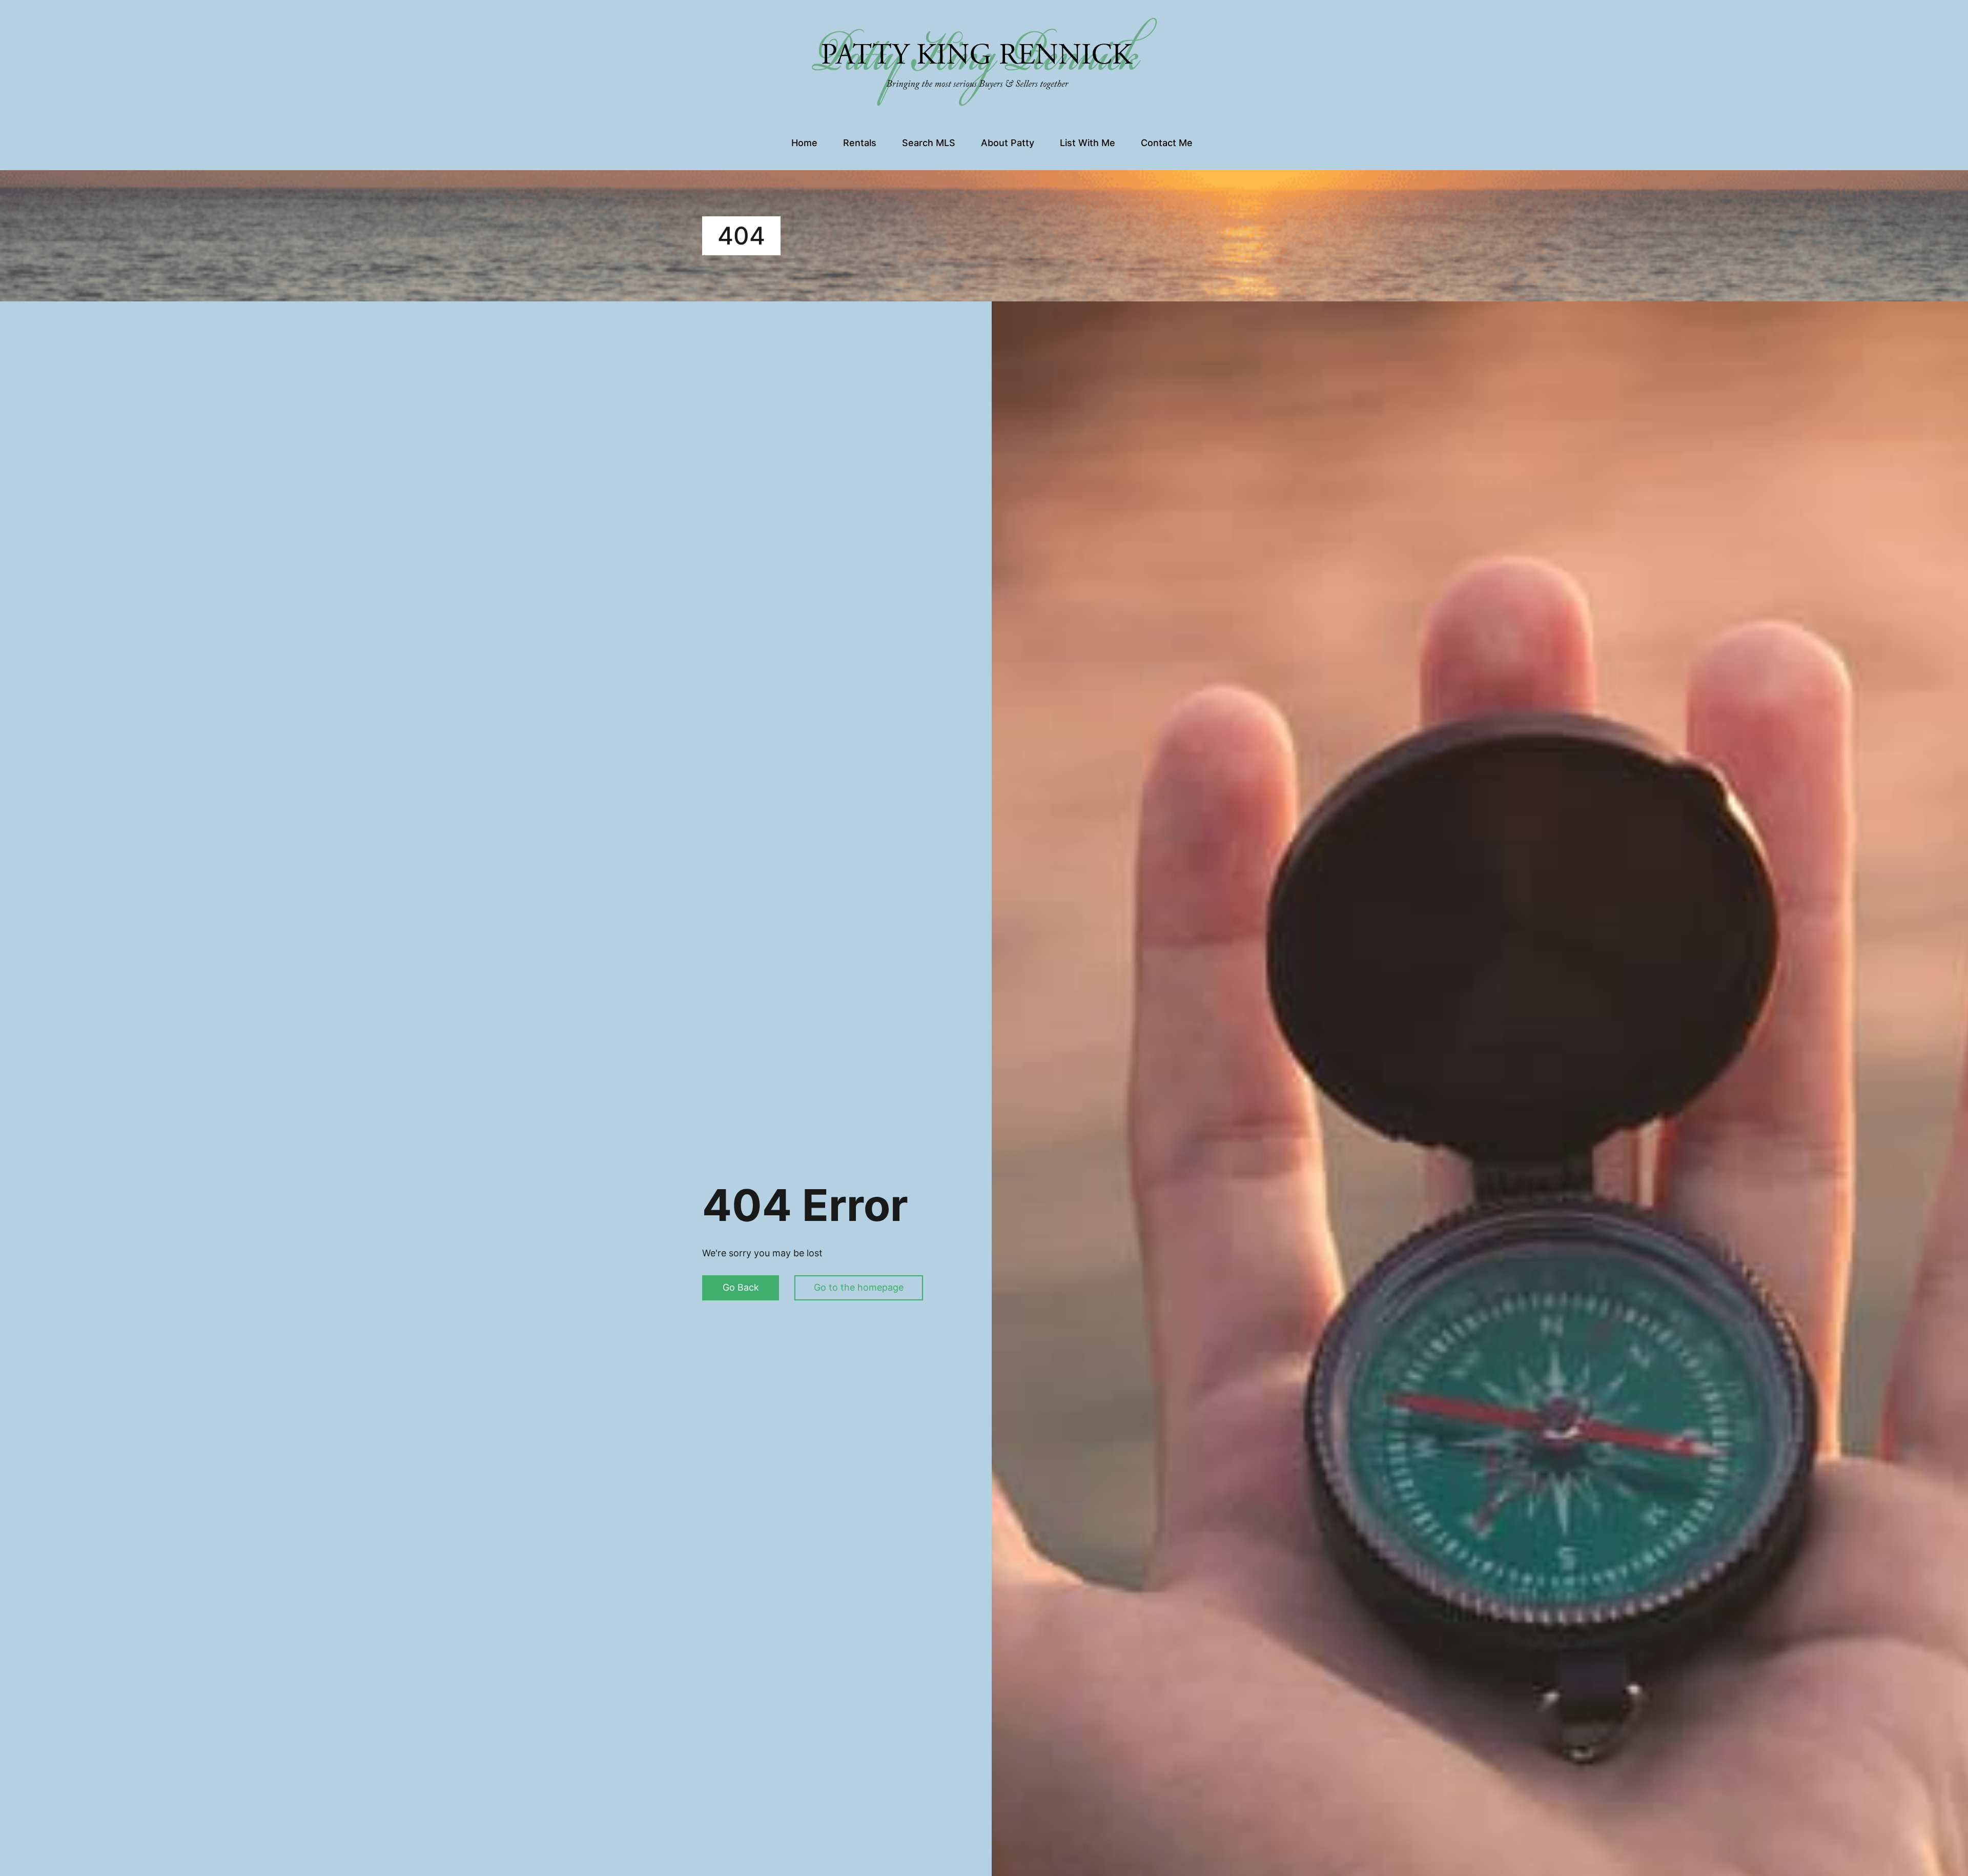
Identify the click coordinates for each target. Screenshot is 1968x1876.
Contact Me (1167, 143)
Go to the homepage (859, 1287)
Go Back (741, 1287)
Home (804, 143)
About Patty (1008, 143)
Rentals (860, 143)
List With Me (1088, 143)
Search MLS (929, 143)
